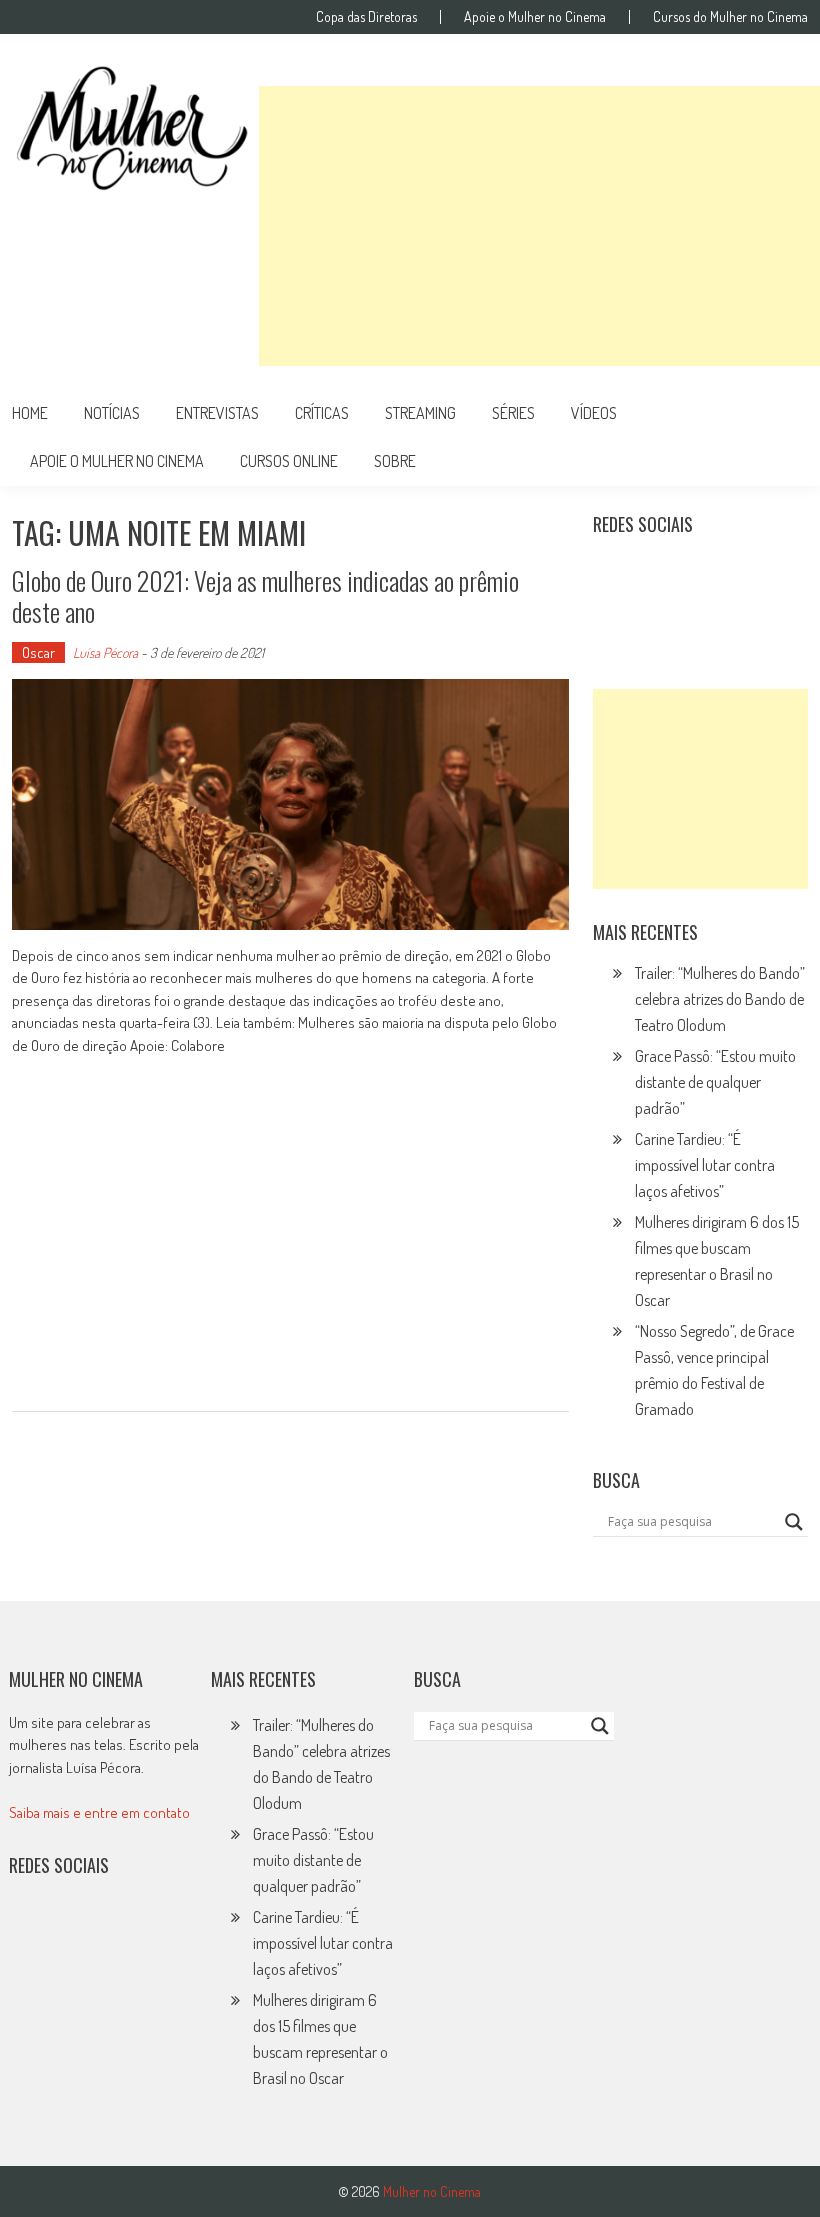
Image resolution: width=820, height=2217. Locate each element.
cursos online (289, 461)
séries (513, 413)
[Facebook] (615, 617)
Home (30, 413)
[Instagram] (615, 574)
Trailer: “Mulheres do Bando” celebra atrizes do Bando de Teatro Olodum (720, 999)
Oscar (38, 652)
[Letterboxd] (659, 574)
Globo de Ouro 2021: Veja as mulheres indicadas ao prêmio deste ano (265, 596)
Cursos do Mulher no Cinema (730, 17)
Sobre (395, 461)
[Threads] (659, 617)
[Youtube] (746, 574)
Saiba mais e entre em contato (99, 1812)
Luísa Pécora (105, 652)
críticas (322, 413)
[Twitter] (74, 1930)
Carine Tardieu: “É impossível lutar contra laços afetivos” (705, 1165)
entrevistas (217, 413)
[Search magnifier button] (794, 1522)
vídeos (594, 413)
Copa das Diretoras (366, 17)
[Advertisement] (539, 226)
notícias (112, 413)
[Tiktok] (702, 574)
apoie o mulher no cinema (117, 461)
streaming (420, 413)
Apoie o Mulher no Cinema (535, 17)
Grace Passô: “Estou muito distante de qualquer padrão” (715, 1082)
